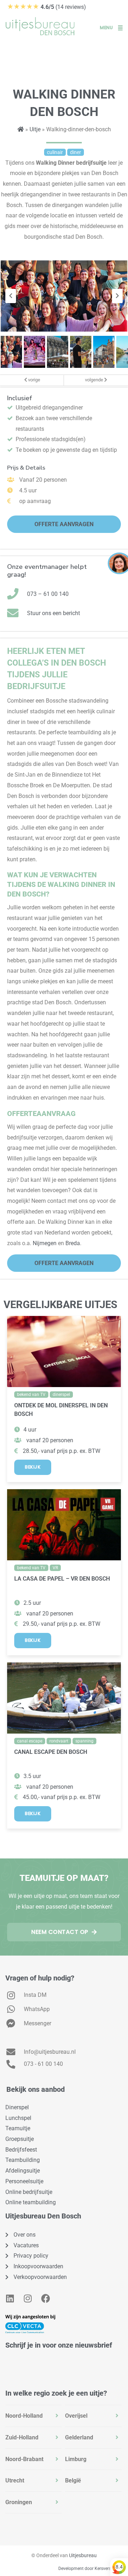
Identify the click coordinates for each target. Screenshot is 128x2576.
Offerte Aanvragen (64, 524)
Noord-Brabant (24, 2459)
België (73, 2480)
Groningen (19, 2502)
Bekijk (33, 1467)
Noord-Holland (24, 2416)
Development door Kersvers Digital (91, 2569)
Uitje (35, 129)
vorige (34, 380)
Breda (73, 1243)
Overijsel (76, 2416)
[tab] (33, 2416)
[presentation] (11, 296)
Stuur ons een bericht (54, 613)
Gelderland (79, 2437)
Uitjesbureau (83, 2555)
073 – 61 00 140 (48, 594)
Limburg (76, 2459)
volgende (95, 380)
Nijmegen (45, 1243)
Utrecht (15, 2480)
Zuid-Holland (22, 2437)
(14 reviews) (47, 7)
